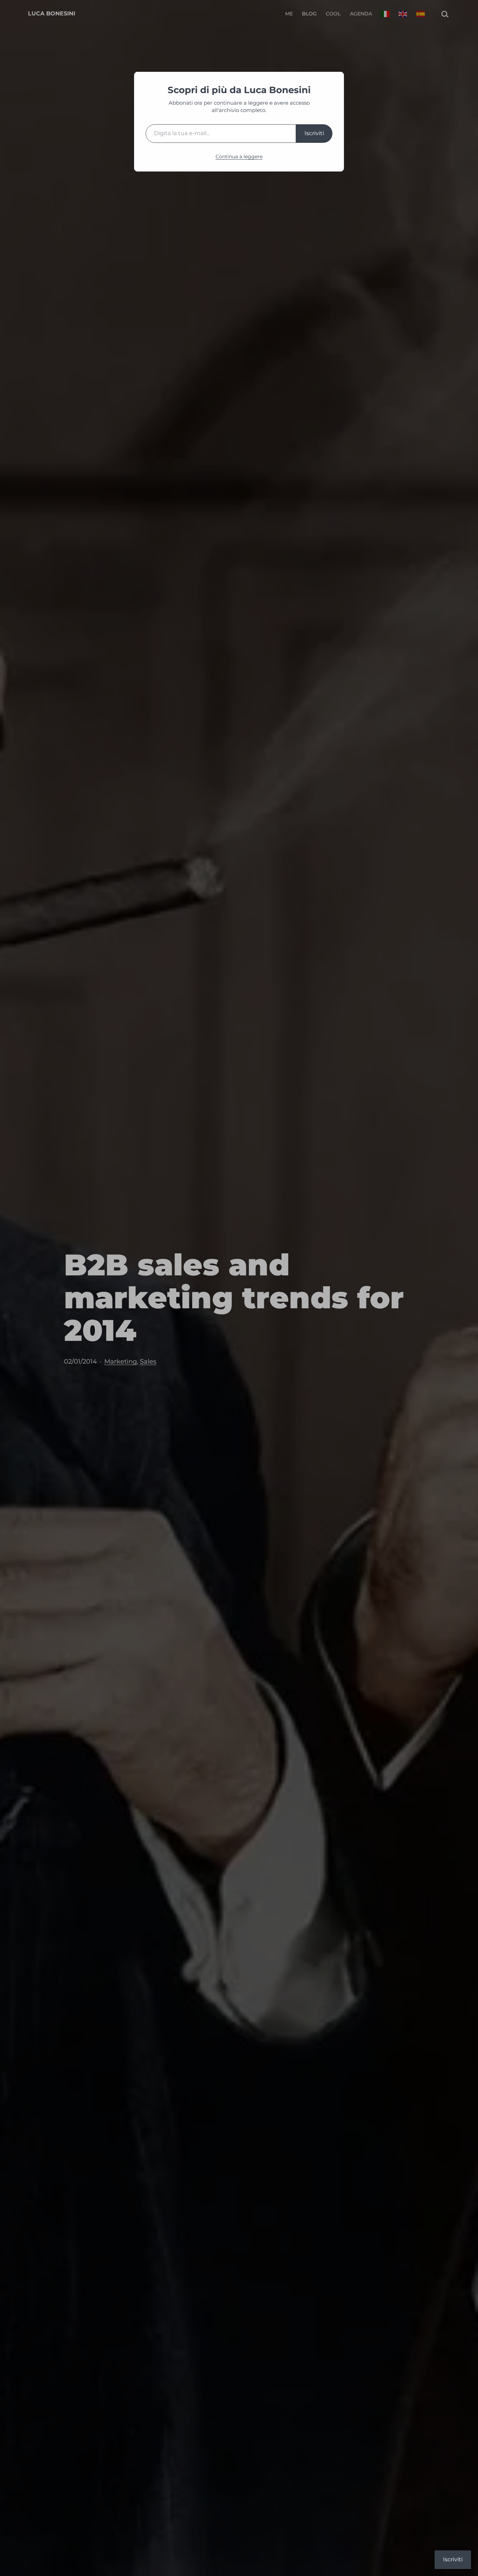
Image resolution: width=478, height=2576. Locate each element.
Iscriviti (314, 133)
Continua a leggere (239, 156)
